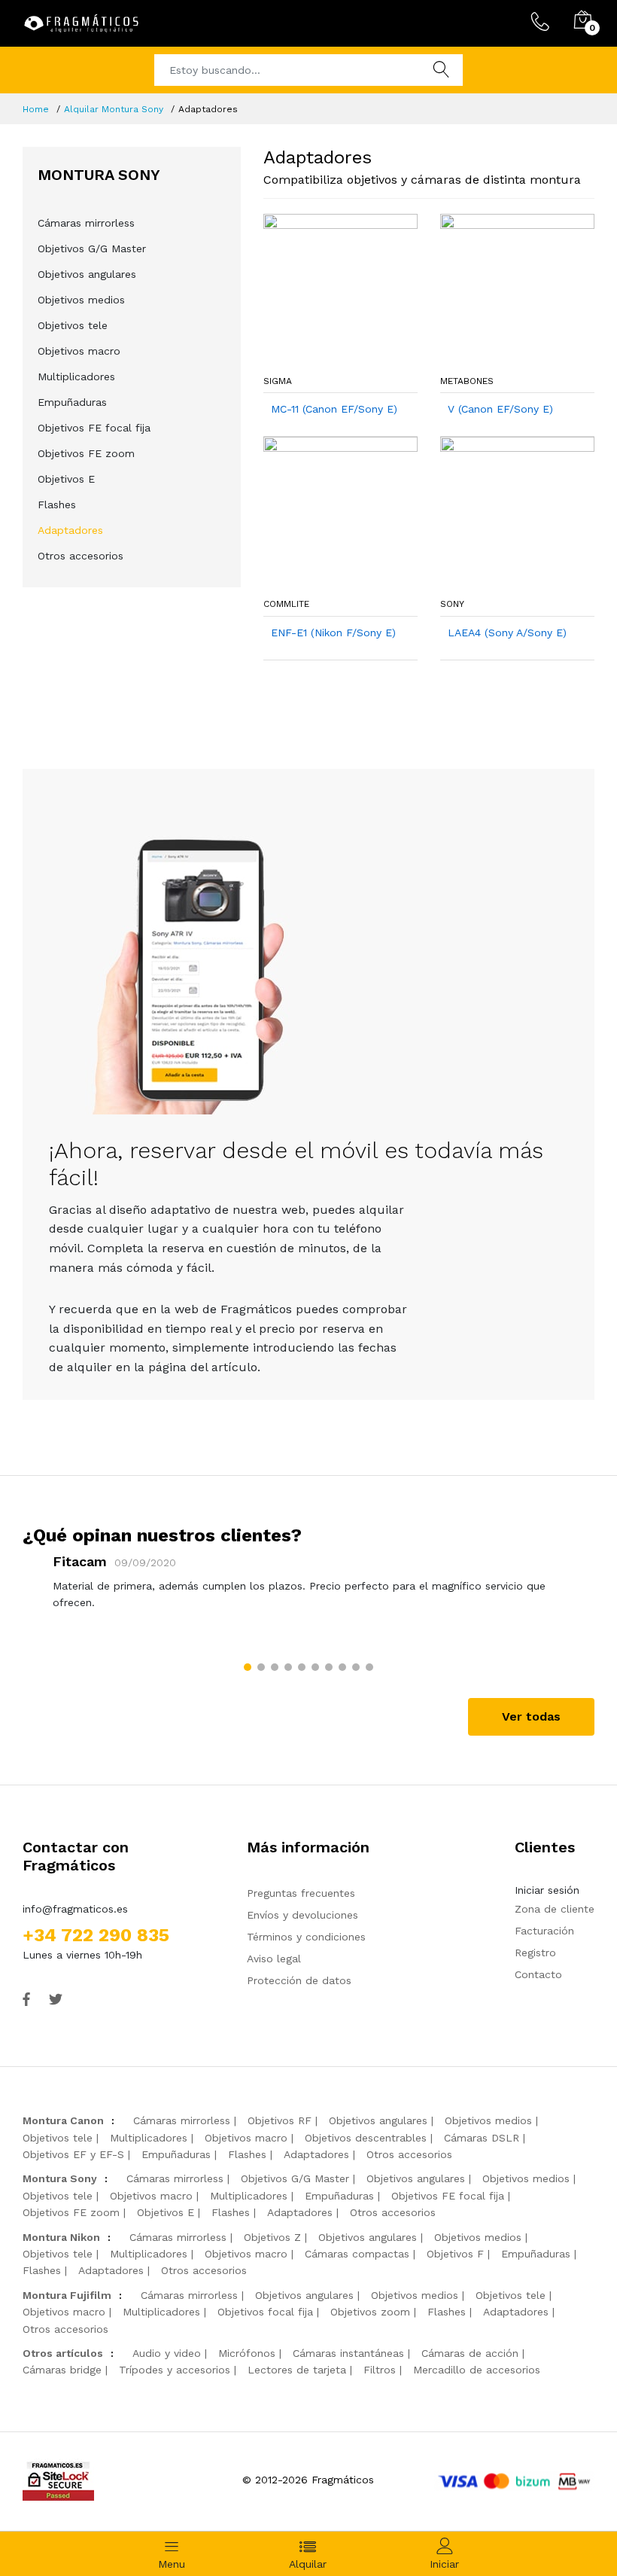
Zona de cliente (555, 1909)
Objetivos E (66, 479)
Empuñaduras (72, 402)
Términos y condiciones (306, 1937)
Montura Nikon (61, 2237)
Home (36, 109)
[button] (248, 1667)
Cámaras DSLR (482, 2138)
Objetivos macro (79, 351)
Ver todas (531, 1716)
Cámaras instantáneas (348, 2353)
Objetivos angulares (87, 274)
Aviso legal (274, 1959)
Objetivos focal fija (265, 2312)
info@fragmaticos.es (75, 1909)
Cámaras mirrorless (86, 223)
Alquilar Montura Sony (114, 109)
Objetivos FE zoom (86, 453)
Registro (535, 1953)
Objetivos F (455, 2254)
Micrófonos (247, 2353)
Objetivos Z (272, 2237)
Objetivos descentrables (366, 2138)
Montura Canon (63, 2120)
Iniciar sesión (547, 1890)
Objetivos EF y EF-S (73, 2154)
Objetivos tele (73, 325)
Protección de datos (299, 1980)
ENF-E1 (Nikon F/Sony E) (333, 633)
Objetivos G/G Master (92, 248)
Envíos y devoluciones (302, 1915)
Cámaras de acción (470, 2353)
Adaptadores (70, 530)
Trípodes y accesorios (175, 2370)
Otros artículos (63, 2353)
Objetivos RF (280, 2120)
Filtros (380, 2370)
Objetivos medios (81, 300)
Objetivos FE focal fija (94, 428)
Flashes (57, 505)
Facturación (544, 1931)
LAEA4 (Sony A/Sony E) (507, 633)
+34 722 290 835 (96, 1935)
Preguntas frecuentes (301, 1893)
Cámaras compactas (357, 2254)
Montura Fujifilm (67, 2295)
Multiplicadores (76, 376)
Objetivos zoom (370, 2312)
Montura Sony (60, 2178)
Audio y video (167, 2353)
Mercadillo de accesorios (477, 2370)
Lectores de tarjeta (297, 2370)
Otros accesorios (81, 556)
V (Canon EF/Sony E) (500, 409)
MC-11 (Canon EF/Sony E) (334, 409)
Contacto (538, 1974)
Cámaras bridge (62, 2370)
